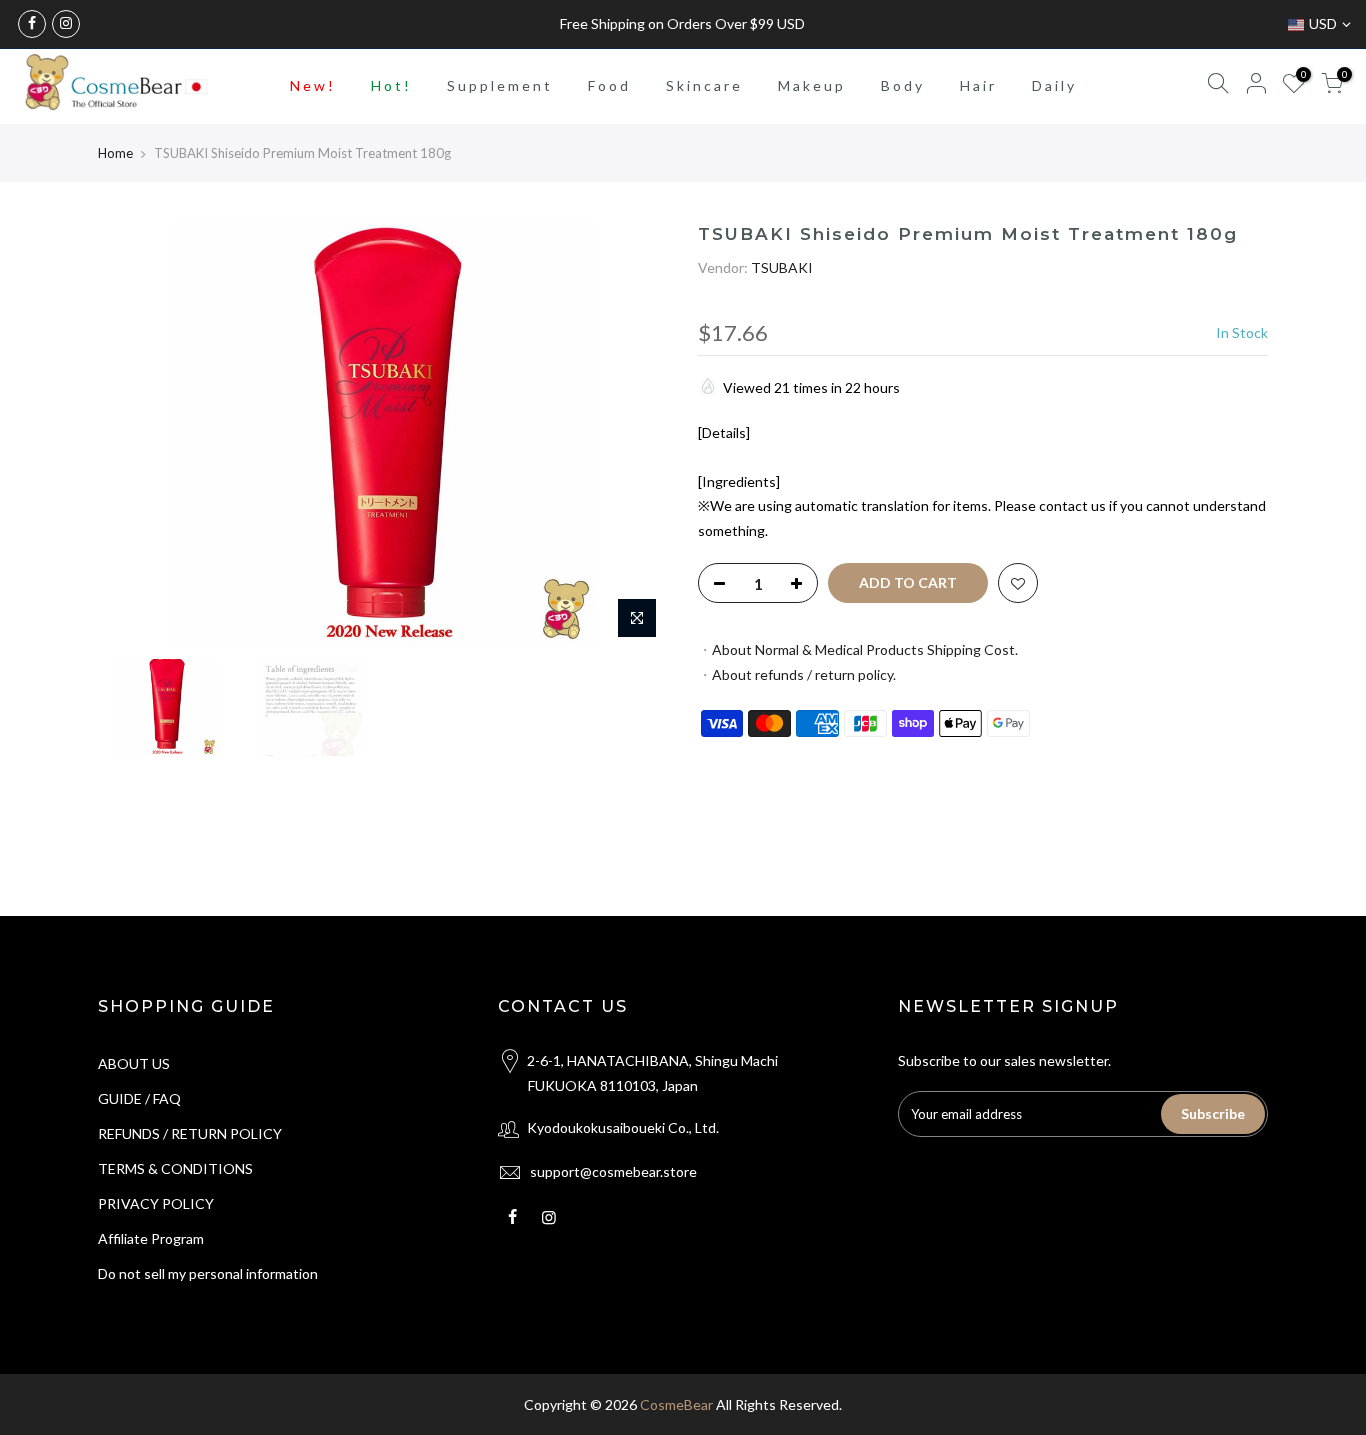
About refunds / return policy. (804, 674)
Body (903, 85)
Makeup (812, 85)
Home (115, 153)
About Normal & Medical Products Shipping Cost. (865, 649)
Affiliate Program (151, 1238)
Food (609, 85)
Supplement (500, 85)
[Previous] (133, 436)
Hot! (391, 85)
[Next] (633, 436)
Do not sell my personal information (208, 1273)
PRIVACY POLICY (156, 1203)
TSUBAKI (782, 267)
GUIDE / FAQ (139, 1098)
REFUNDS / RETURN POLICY (190, 1133)
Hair (978, 85)
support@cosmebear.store (613, 1171)
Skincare (704, 85)
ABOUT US (134, 1063)
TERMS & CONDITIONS (175, 1168)
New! (313, 85)
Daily (1054, 85)
